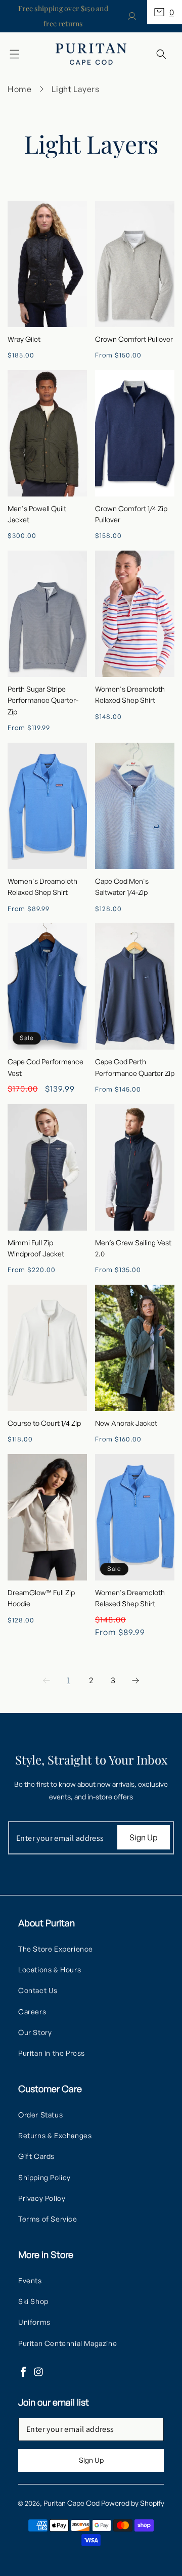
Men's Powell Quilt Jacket (37, 514)
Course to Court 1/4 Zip (44, 1423)
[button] (165, 12)
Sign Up (144, 1837)
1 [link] (69, 1680)
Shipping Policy (44, 2177)
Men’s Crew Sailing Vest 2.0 (133, 1248)
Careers (32, 2012)
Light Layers (75, 89)
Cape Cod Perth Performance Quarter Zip (135, 1067)
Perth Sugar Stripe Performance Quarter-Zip (43, 700)
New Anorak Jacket (126, 1423)
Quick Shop (48, 263)
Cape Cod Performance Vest (45, 1067)
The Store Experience (56, 1949)
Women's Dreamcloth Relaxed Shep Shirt (130, 694)
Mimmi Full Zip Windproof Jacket (36, 1248)
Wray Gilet (24, 339)
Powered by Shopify (133, 2503)
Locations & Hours (50, 1970)
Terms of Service (48, 2219)
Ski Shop (33, 2301)
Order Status (40, 2115)
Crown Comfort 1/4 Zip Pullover (131, 514)
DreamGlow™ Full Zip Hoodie (41, 1598)
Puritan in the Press (52, 2053)
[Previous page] (47, 1681)
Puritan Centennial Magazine (67, 2343)
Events (30, 2280)
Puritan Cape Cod (72, 2503)
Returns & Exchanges (55, 2135)
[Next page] (135, 1681)
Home (19, 89)
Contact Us (38, 1990)
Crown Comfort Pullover (134, 339)
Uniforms (34, 2322)
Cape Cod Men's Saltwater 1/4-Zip (122, 887)
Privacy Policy (42, 2198)
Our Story (35, 2032)
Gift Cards (36, 2156)
